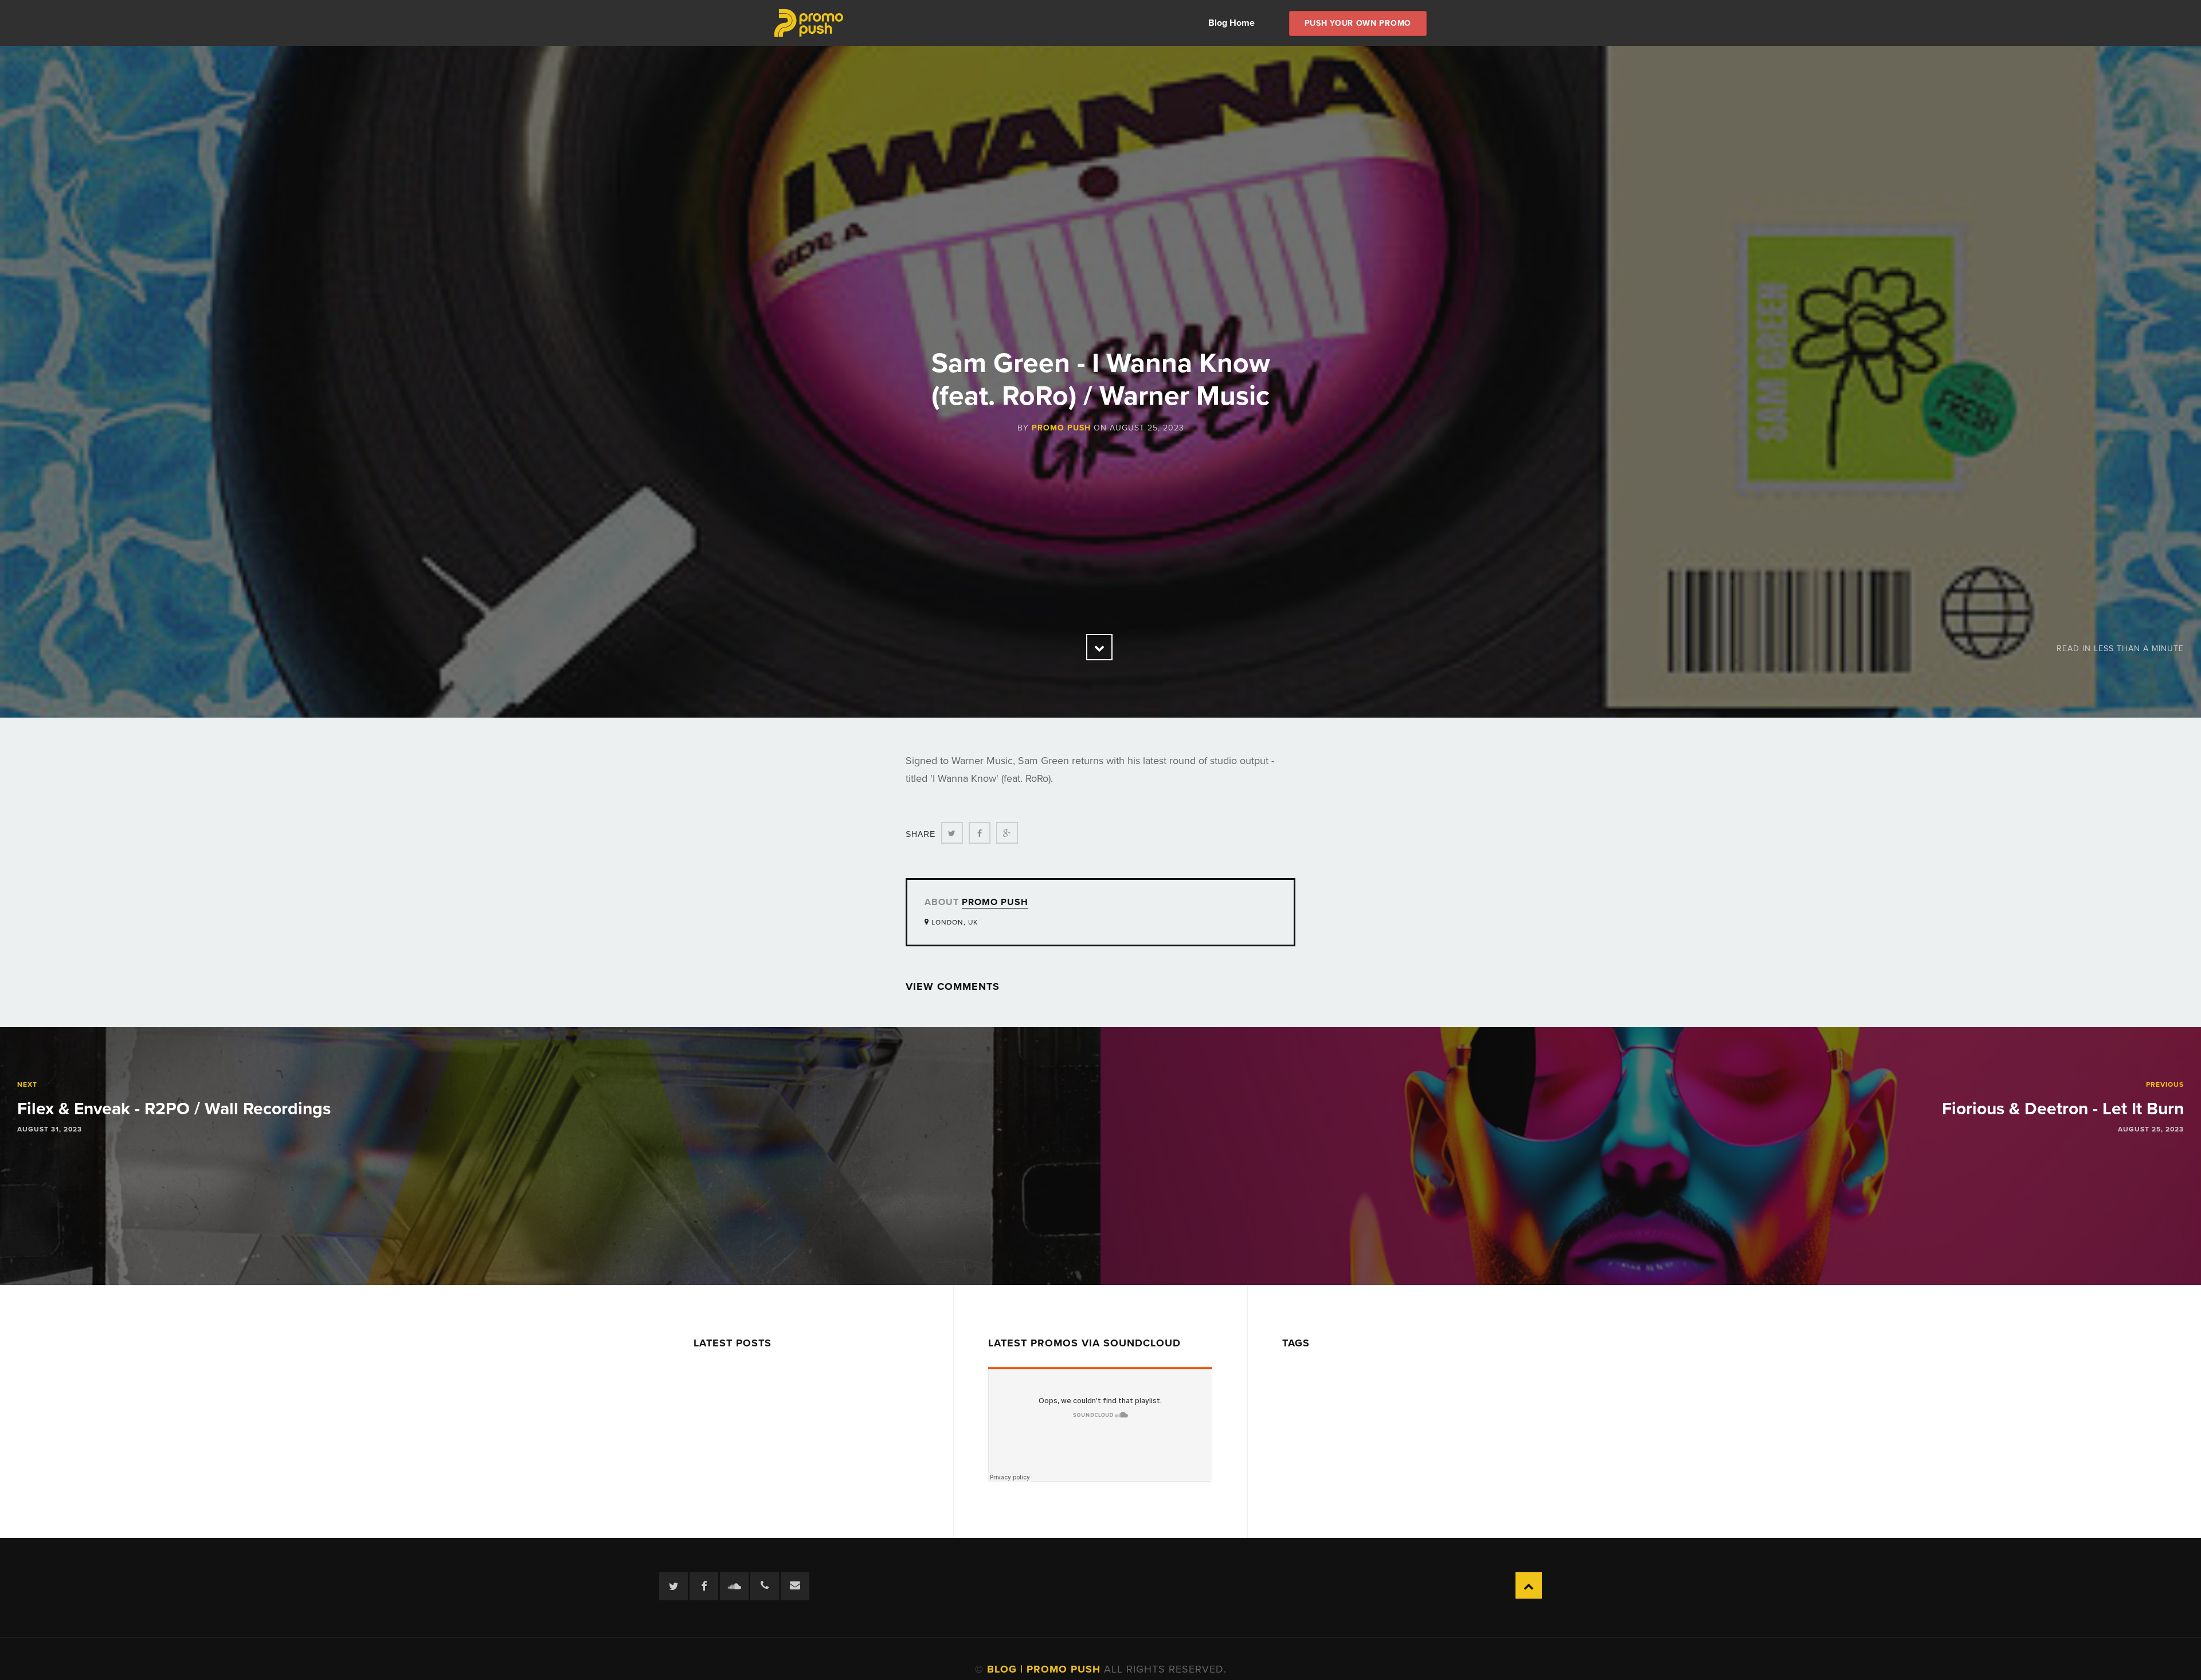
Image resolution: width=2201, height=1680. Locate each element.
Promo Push (1061, 428)
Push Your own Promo (1358, 23)
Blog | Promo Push (1045, 1669)
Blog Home (1231, 23)
